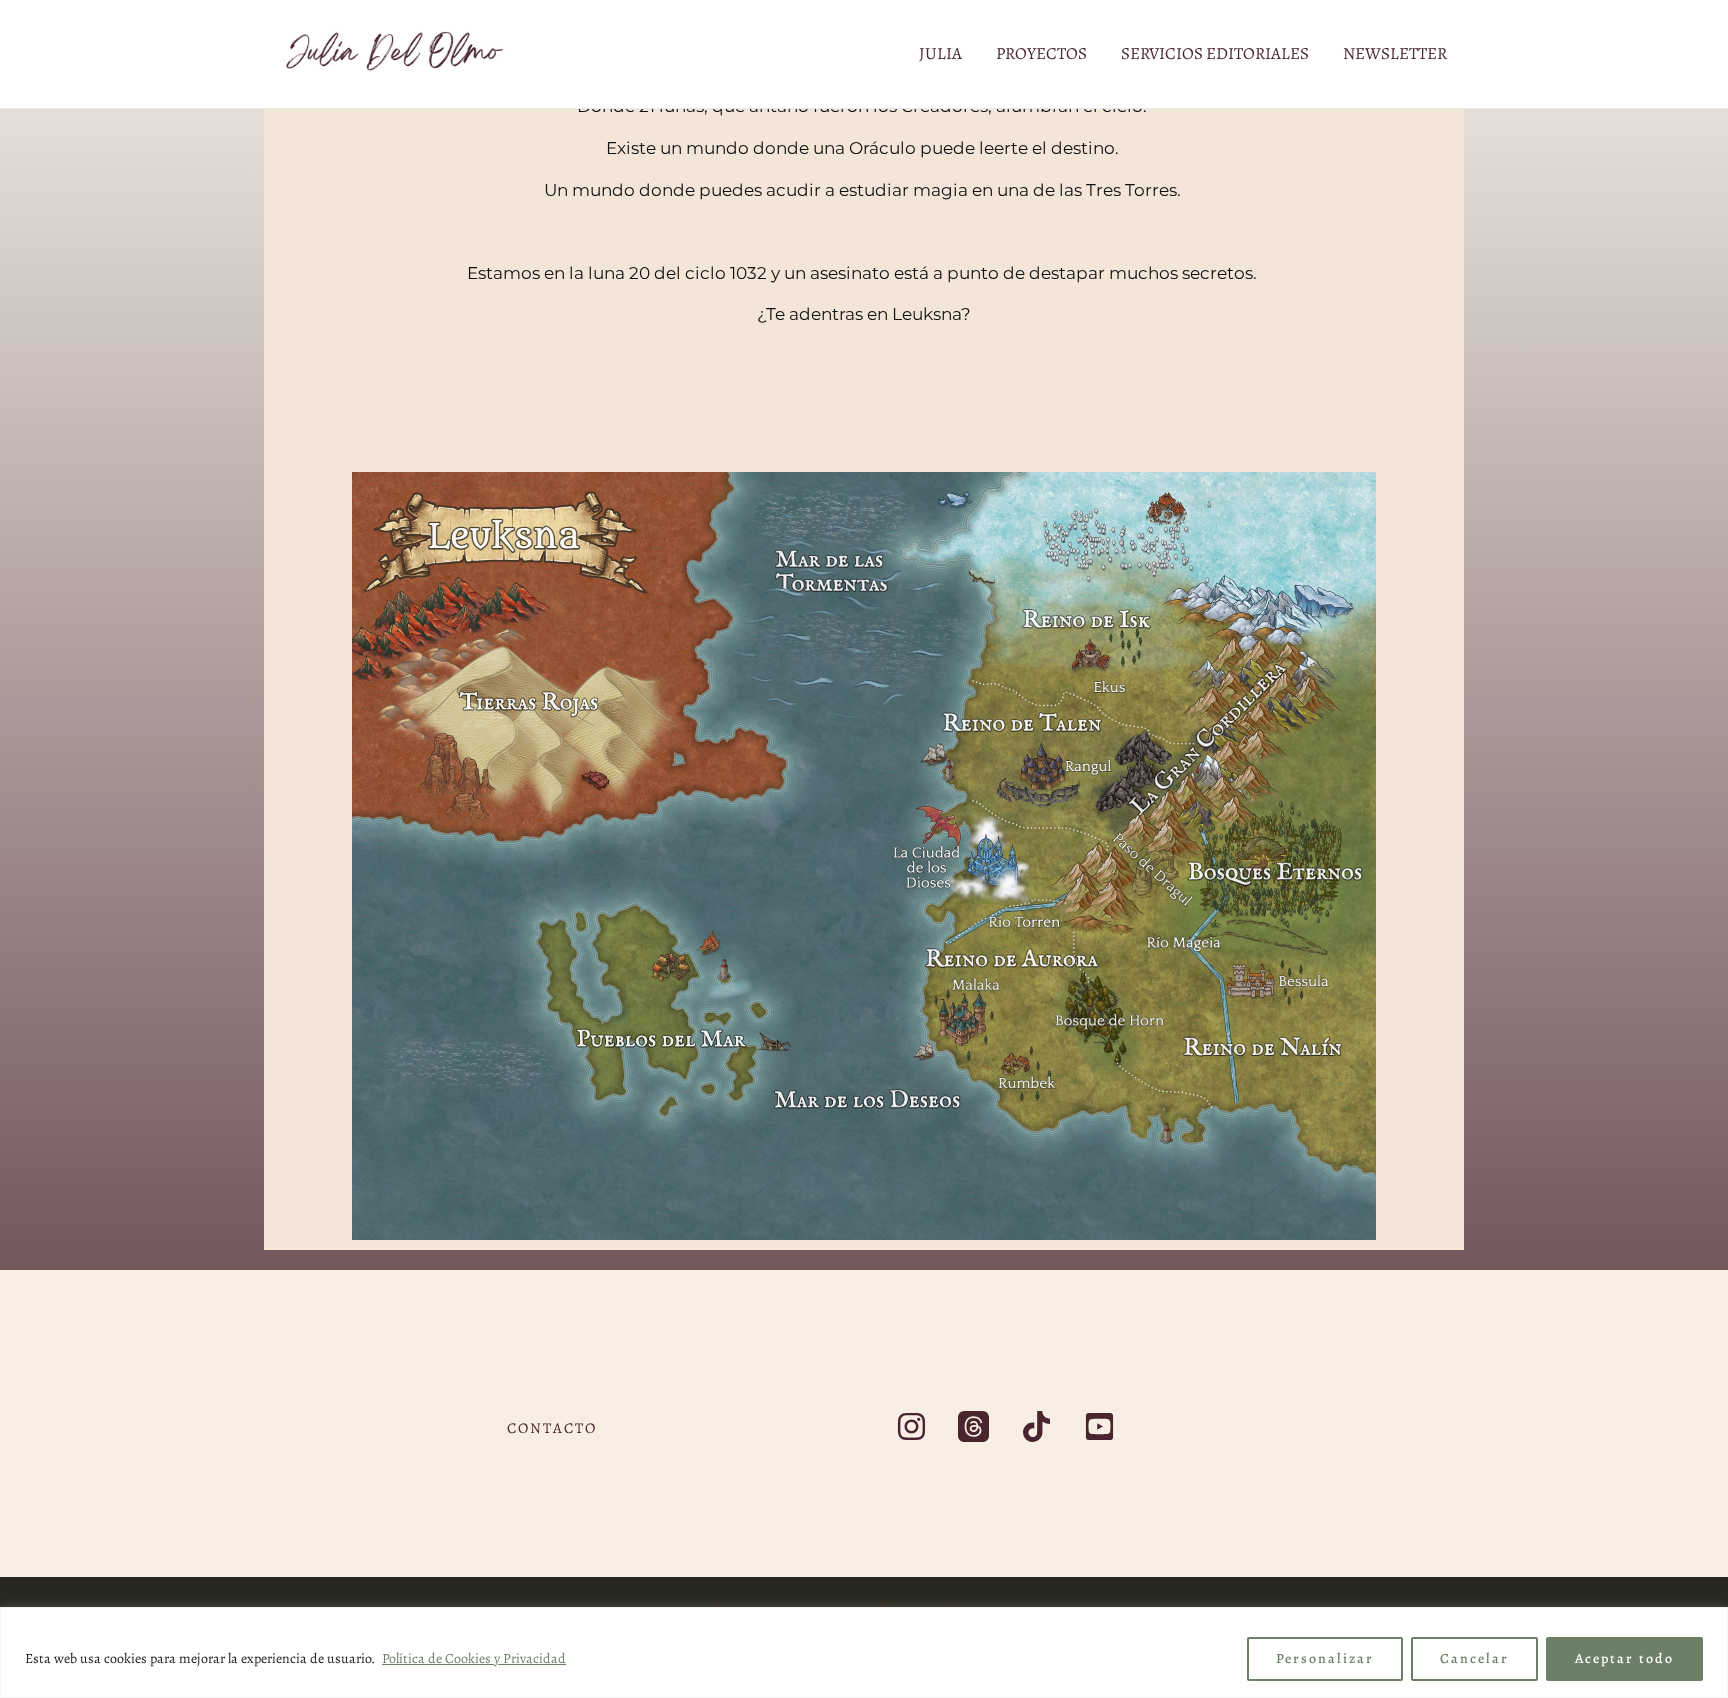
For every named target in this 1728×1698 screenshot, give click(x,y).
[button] (552, 1428)
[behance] (1039, 1426)
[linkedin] (1102, 1426)
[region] (864, 1652)
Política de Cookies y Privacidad (474, 1658)
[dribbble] (977, 1426)
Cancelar (1474, 1658)
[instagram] (914, 1426)
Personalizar (1325, 1658)
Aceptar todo (1624, 1658)
